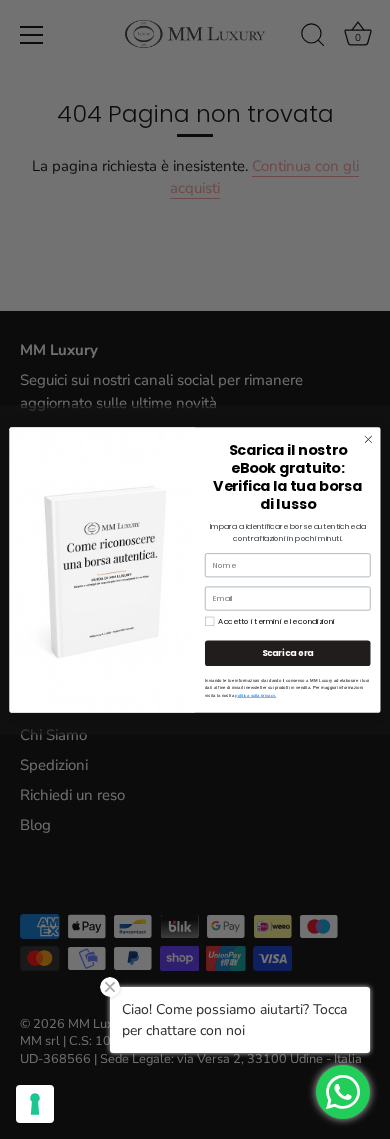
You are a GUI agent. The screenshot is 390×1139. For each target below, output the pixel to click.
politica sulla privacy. (255, 695)
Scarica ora (288, 653)
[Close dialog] (368, 439)
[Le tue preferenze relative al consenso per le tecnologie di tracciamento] (35, 1104)
